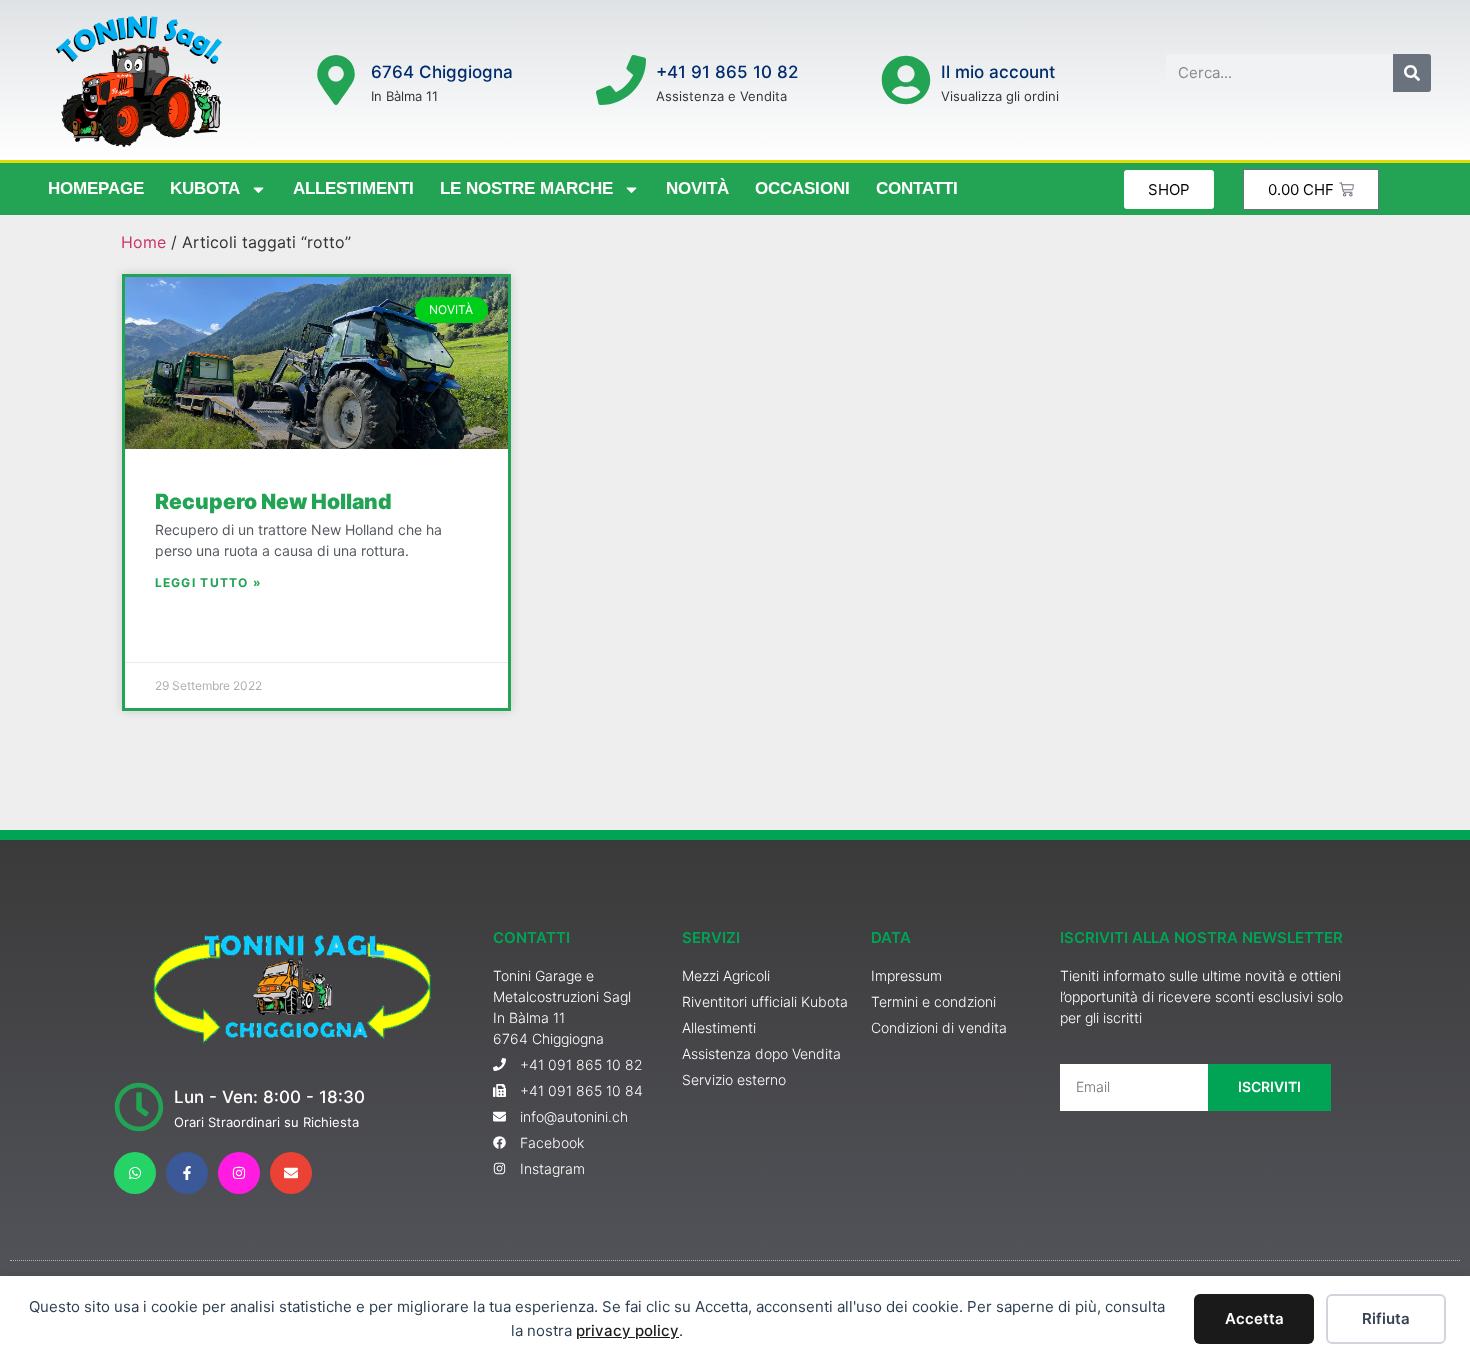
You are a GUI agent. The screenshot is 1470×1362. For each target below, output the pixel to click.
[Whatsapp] (135, 1173)
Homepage (96, 188)
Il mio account (998, 72)
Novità (697, 188)
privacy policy (627, 1330)
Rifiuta (1386, 1318)
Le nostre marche (526, 188)
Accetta (1254, 1318)
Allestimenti (353, 188)
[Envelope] (291, 1173)
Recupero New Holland (273, 501)
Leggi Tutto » (209, 582)
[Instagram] (239, 1173)
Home (143, 242)
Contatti (917, 188)
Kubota (205, 188)
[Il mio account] (906, 80)
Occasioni (802, 188)
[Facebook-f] (187, 1173)
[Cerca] (1412, 73)
